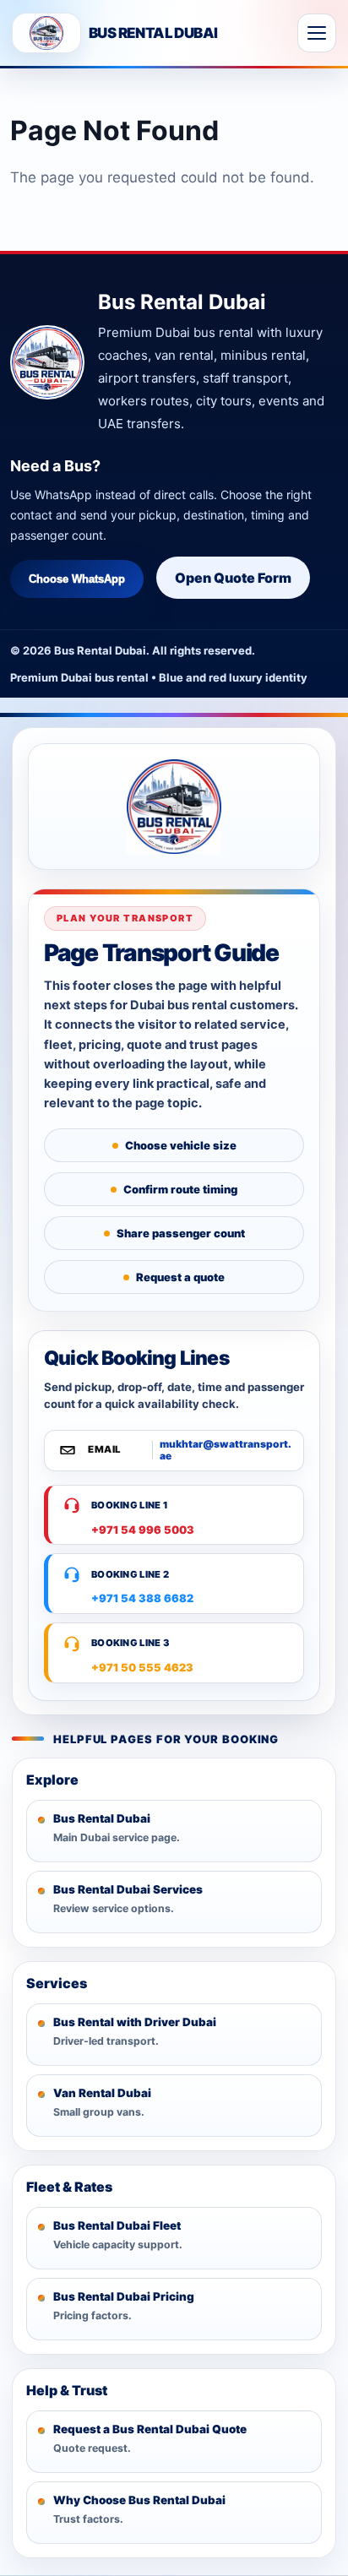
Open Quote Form (233, 578)
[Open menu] (317, 33)
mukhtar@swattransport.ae (226, 1450)
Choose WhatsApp (77, 579)
